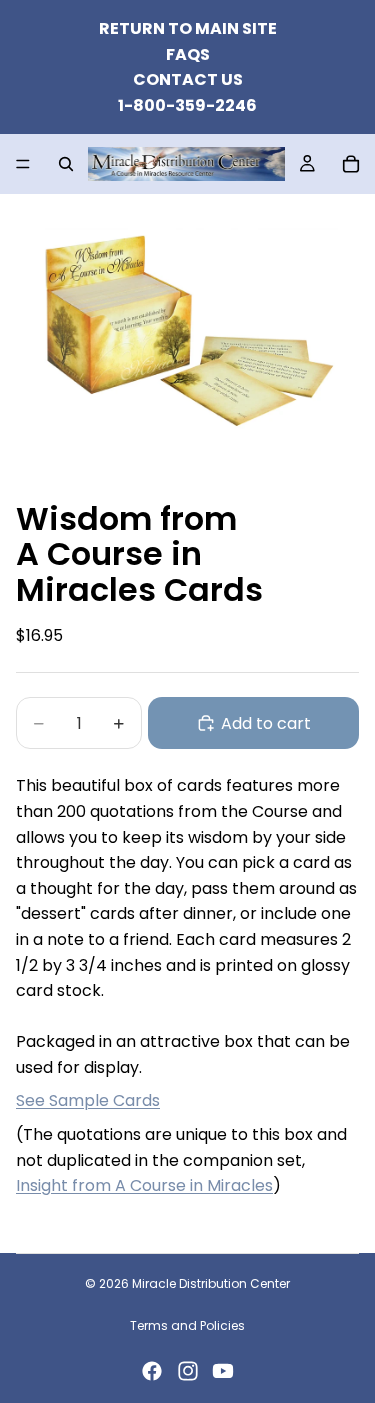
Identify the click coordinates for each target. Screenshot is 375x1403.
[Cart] (351, 164)
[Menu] (23, 165)
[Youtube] (223, 1371)
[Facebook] (152, 1371)
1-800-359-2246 (187, 105)
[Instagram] (188, 1371)
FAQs (188, 54)
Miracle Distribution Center (211, 1283)
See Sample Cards (88, 1100)
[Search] (66, 164)
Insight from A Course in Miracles (144, 1185)
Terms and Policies (187, 1325)
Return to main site (188, 28)
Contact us (188, 79)
